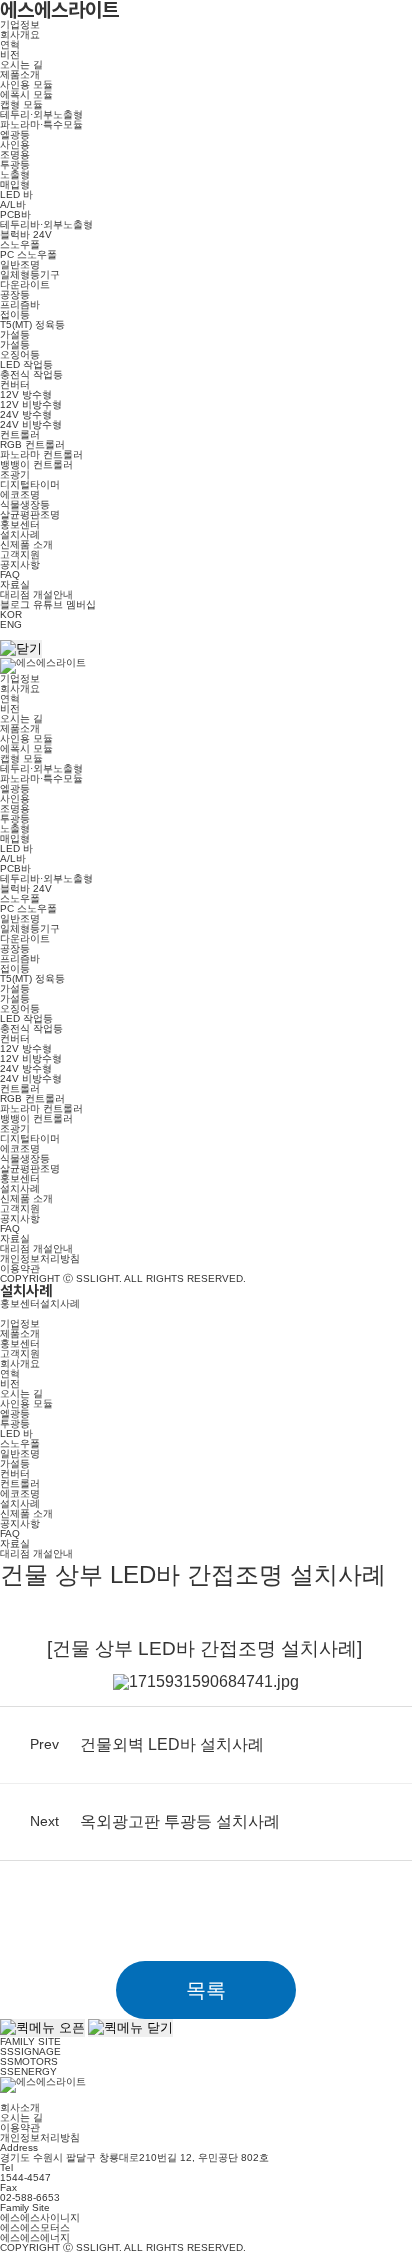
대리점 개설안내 (36, 594)
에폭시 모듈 (26, 94)
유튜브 (48, 604)
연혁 (10, 44)
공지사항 (20, 564)
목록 (206, 1990)
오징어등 (20, 354)
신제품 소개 (26, 544)
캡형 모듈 (21, 104)
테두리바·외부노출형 (46, 224)
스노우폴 (20, 244)
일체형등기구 (30, 274)
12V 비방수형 (31, 404)
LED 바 (16, 194)
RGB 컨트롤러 (32, 444)
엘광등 (15, 134)
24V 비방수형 (31, 424)
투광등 (15, 164)
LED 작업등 (26, 364)
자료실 (15, 584)
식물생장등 (25, 504)
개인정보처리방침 (40, 1258)
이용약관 (20, 1268)
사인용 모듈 (26, 84)
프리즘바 (20, 304)
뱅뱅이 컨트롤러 (36, 464)
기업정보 (20, 24)
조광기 (15, 474)
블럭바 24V (26, 234)
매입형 (15, 184)
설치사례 (20, 534)
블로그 (15, 604)
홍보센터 (20, 524)
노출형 (15, 174)
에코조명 (20, 494)
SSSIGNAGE (30, 2051)
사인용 (15, 144)
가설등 (15, 334)
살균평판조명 (30, 514)
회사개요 (20, 34)
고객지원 (20, 554)
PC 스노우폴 (28, 254)
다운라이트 (25, 284)
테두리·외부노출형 (41, 114)
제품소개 (20, 74)
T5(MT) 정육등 (32, 324)
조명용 (15, 154)
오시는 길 (21, 64)
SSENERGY (28, 2071)
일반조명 (20, 264)
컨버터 (15, 384)
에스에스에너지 (35, 2237)
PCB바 (15, 214)
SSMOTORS (29, 2061)
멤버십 (81, 604)
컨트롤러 (20, 434)
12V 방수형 (26, 394)
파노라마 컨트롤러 (41, 454)
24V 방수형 (26, 414)
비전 (10, 54)
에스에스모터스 (35, 2227)
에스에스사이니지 (40, 2217)
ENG (11, 624)
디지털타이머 (30, 484)
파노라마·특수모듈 (41, 124)
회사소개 (20, 2107)
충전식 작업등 (31, 374)
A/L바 (13, 204)
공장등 (15, 294)
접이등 (15, 314)
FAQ (10, 574)
